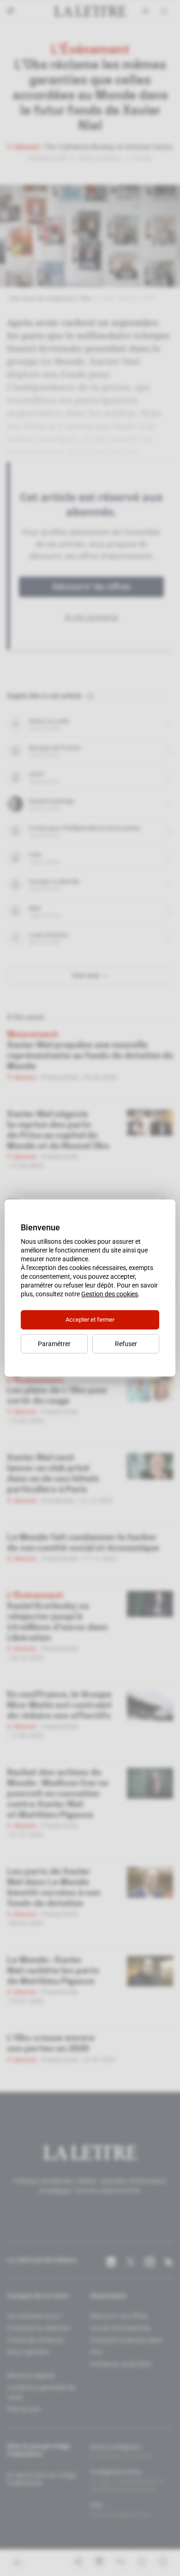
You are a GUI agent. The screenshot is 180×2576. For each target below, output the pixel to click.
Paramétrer (54, 1344)
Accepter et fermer (90, 1320)
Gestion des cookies (110, 1294)
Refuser (126, 1344)
